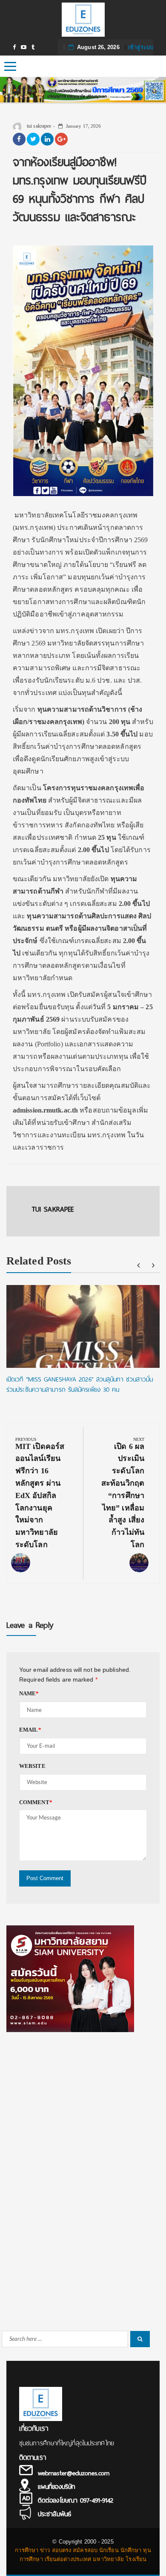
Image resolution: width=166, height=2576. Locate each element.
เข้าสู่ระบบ (141, 47)
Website (32, 1766)
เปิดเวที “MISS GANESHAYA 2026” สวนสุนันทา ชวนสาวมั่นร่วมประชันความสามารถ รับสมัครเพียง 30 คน (80, 1384)
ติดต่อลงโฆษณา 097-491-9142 (76, 2500)
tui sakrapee (38, 126)
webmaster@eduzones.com (74, 2473)
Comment (36, 1802)
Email (30, 1730)
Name (29, 1693)
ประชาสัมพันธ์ (54, 2514)
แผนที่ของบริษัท (56, 2487)
